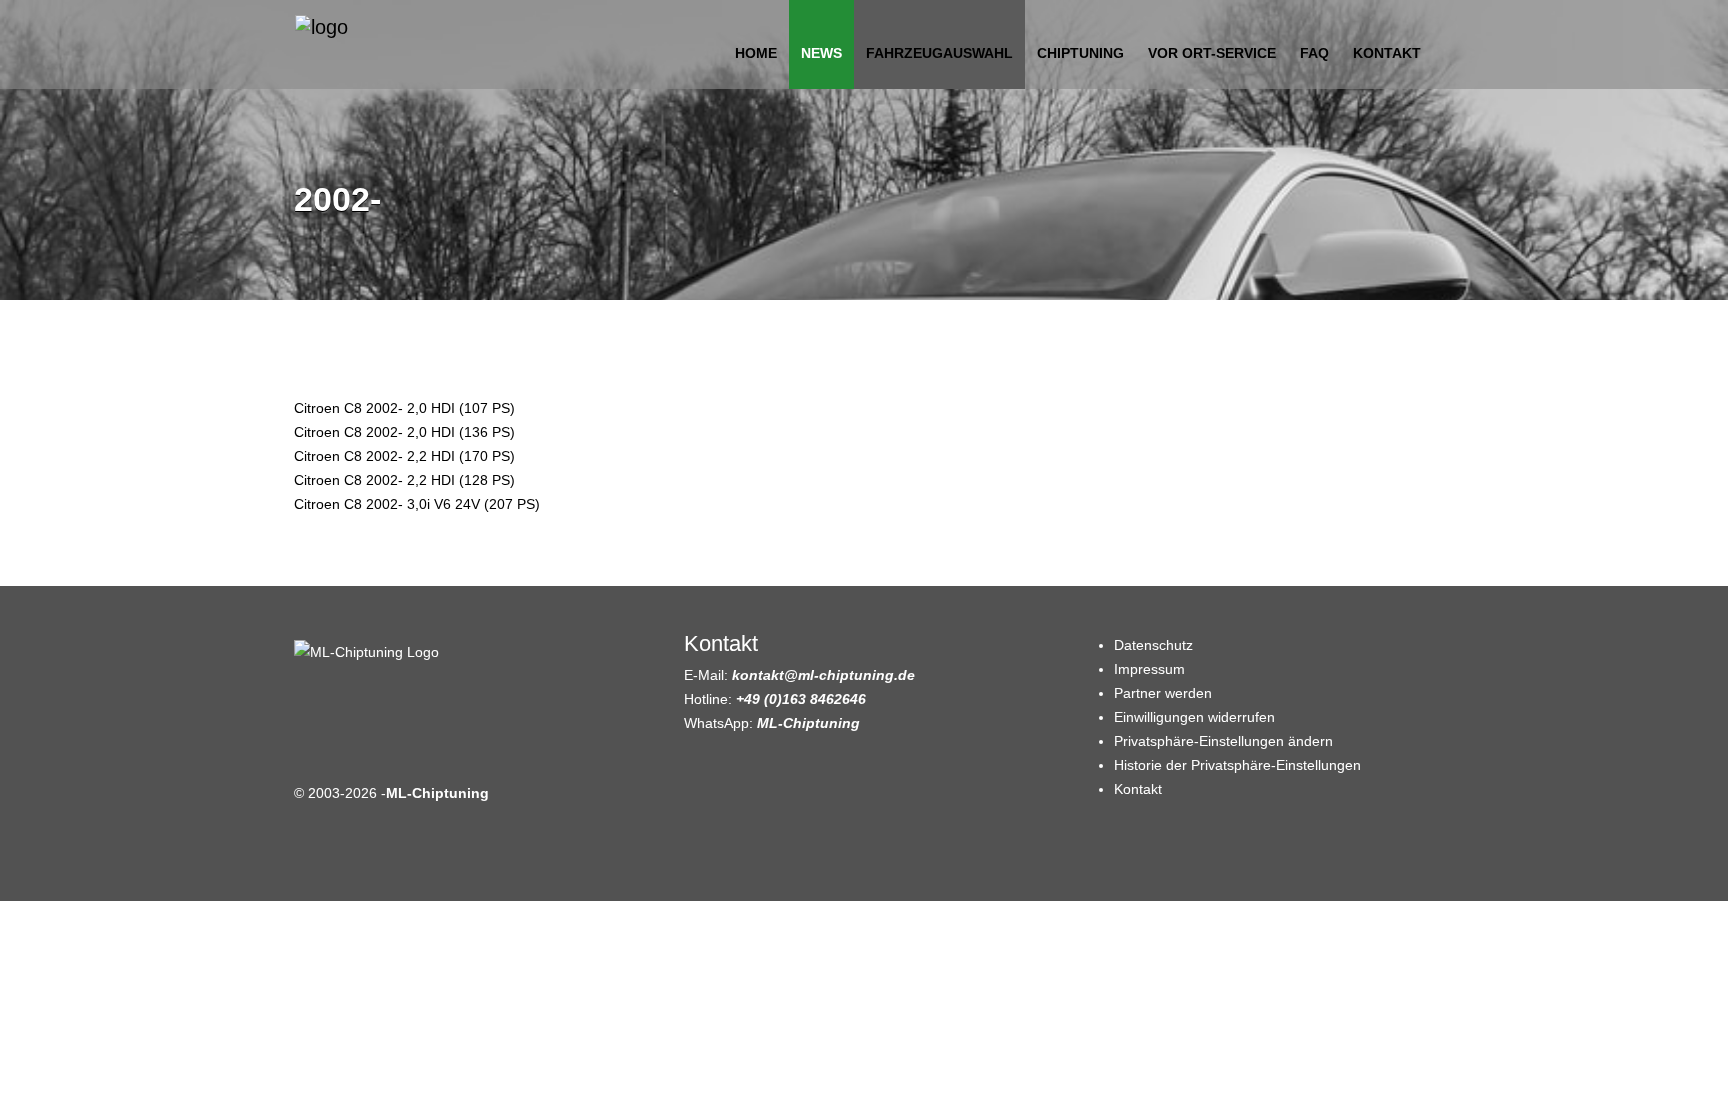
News (821, 53)
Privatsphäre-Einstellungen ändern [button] (1223, 741)
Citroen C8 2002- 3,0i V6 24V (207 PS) (417, 504)
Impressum (1149, 669)
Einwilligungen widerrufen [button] (1194, 717)
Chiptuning (1080, 53)
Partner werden (1163, 693)
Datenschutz (1153, 645)
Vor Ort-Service (1212, 53)
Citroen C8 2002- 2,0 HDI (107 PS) (404, 408)
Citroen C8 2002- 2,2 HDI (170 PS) (404, 456)
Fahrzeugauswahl (939, 53)
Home (756, 53)
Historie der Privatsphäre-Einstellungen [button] (1237, 765)
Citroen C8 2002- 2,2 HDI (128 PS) (404, 480)
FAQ (1314, 53)
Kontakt (1387, 53)
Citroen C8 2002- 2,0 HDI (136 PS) (404, 432)
